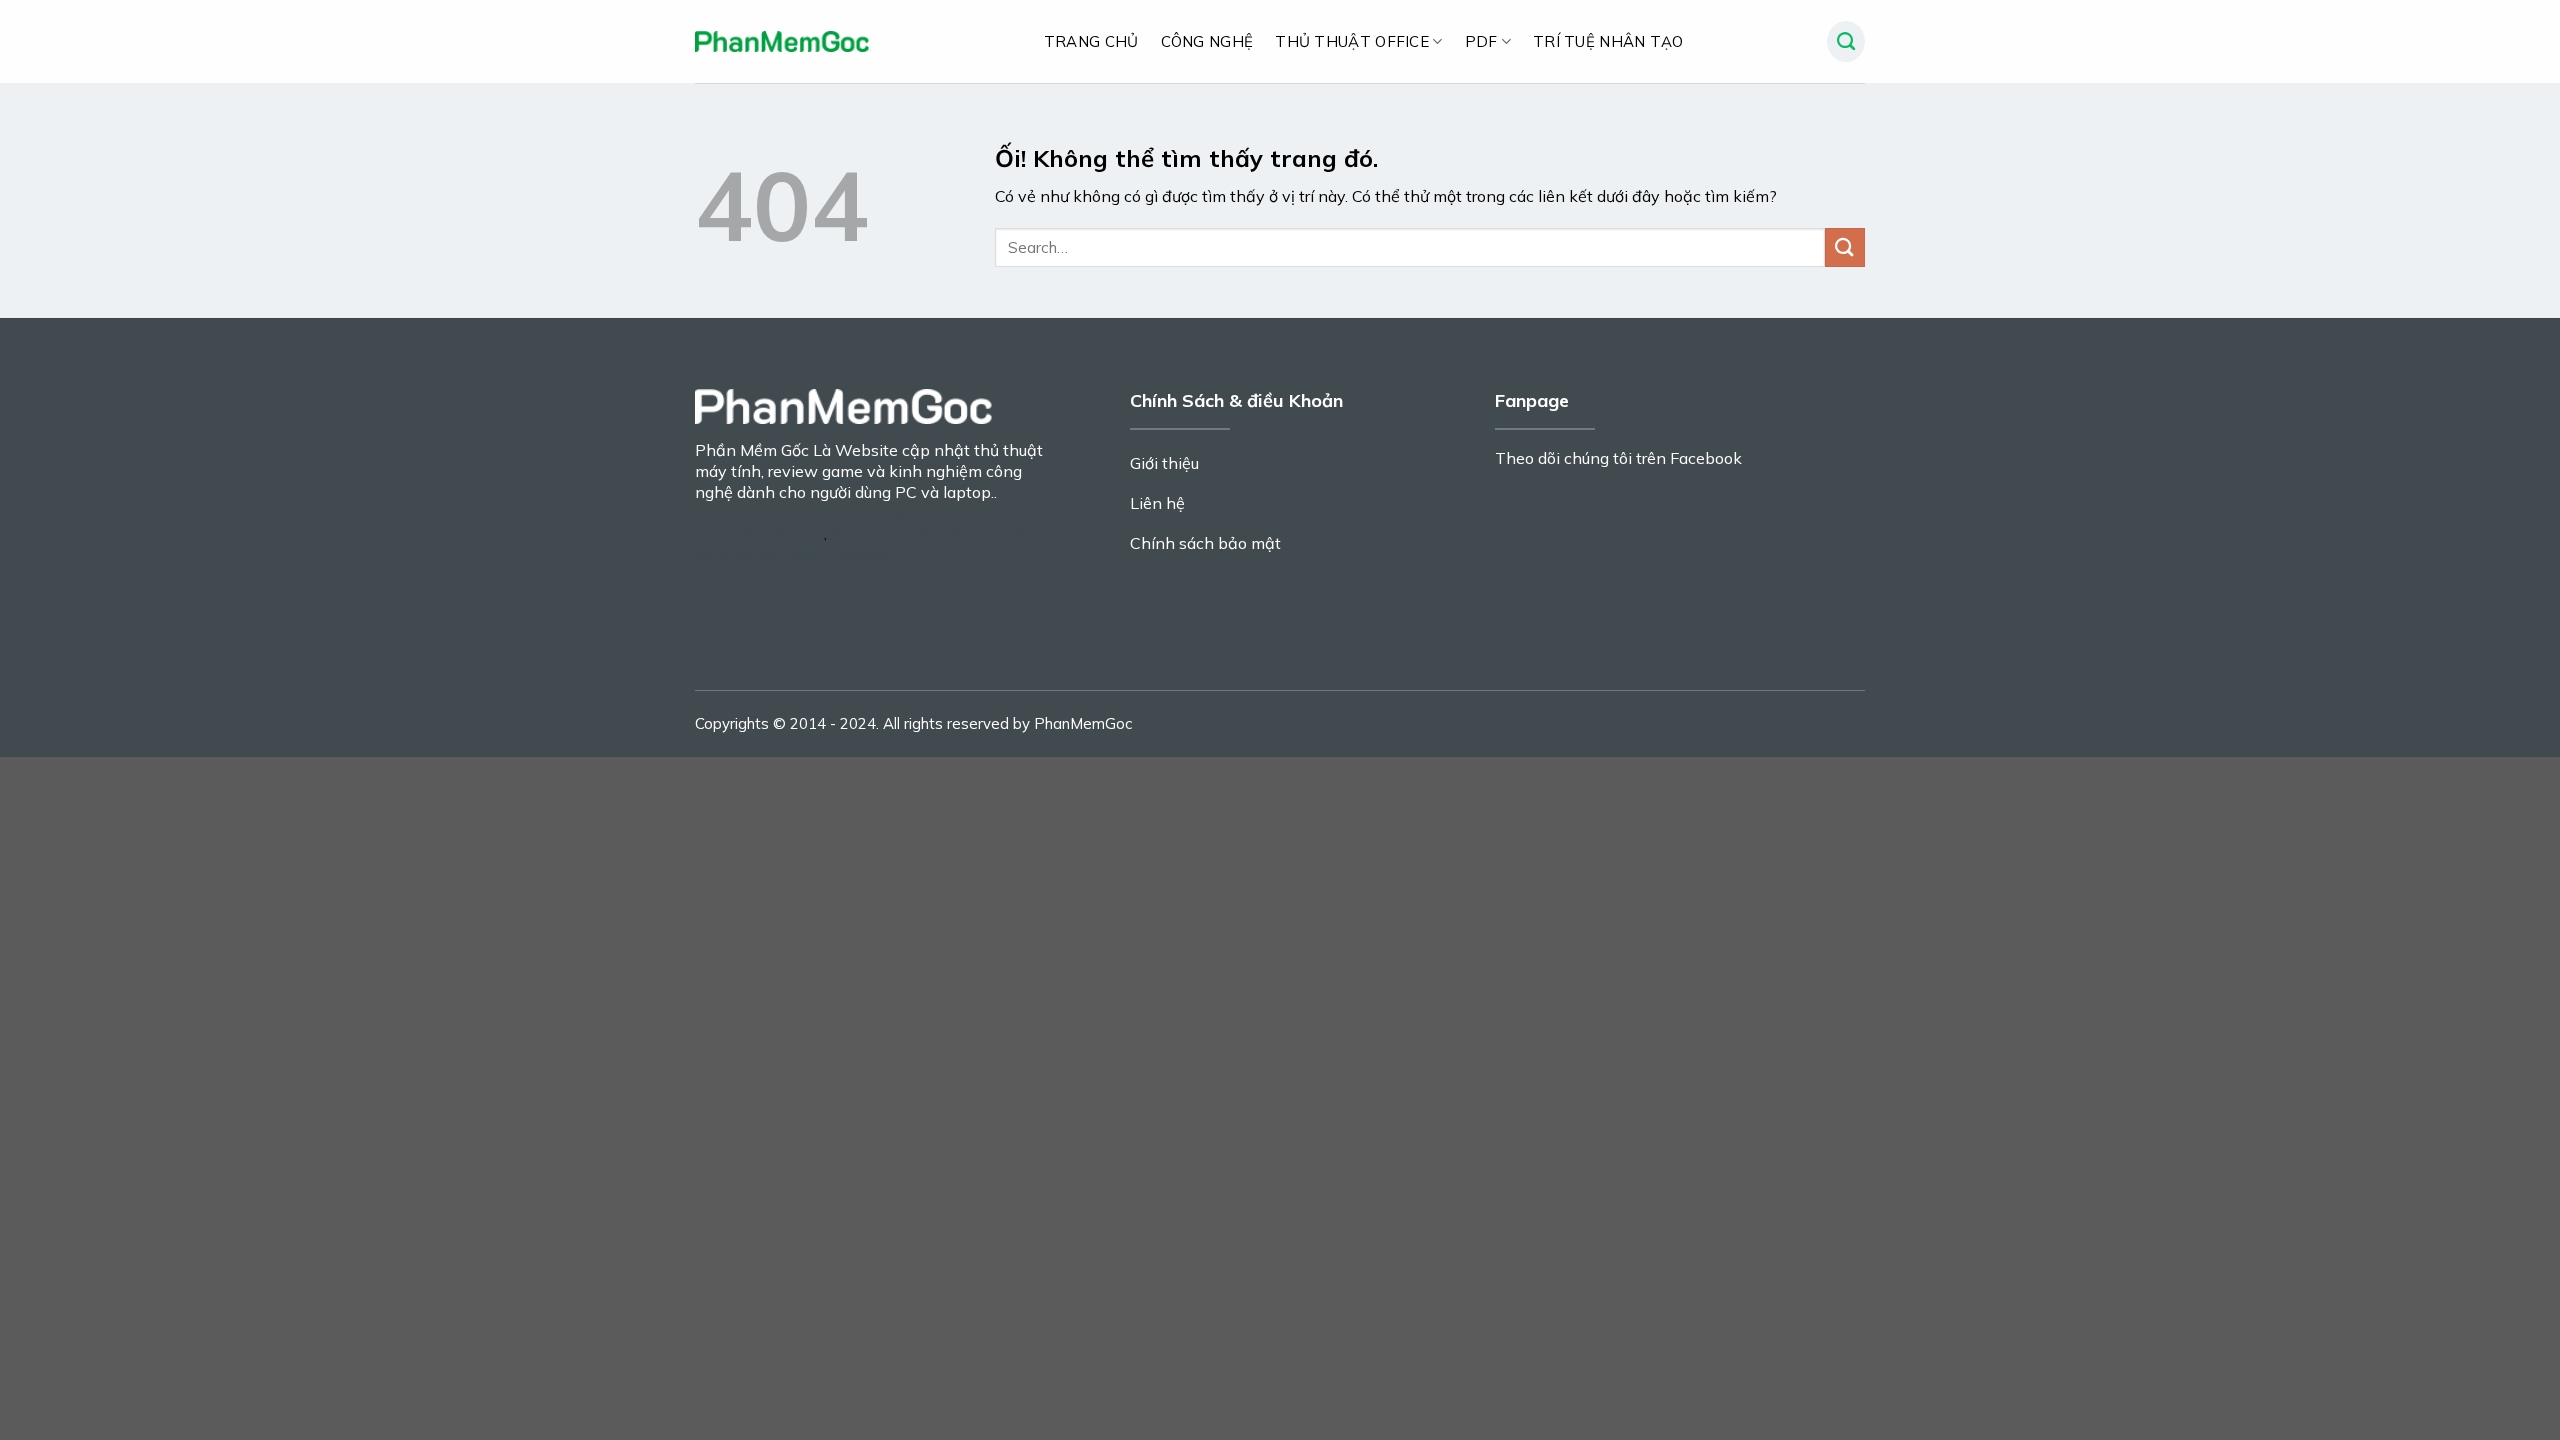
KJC (708, 512)
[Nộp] (1845, 247)
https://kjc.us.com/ (759, 533)
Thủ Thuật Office (1352, 41)
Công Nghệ (1207, 41)
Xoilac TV (834, 512)
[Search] (1846, 42)
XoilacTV (760, 512)
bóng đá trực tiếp (973, 533)
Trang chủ (1091, 41)
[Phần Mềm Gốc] (783, 41)
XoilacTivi (867, 533)
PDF (1481, 41)
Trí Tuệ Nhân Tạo (1608, 41)
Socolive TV (871, 554)
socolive (1532, 629)
